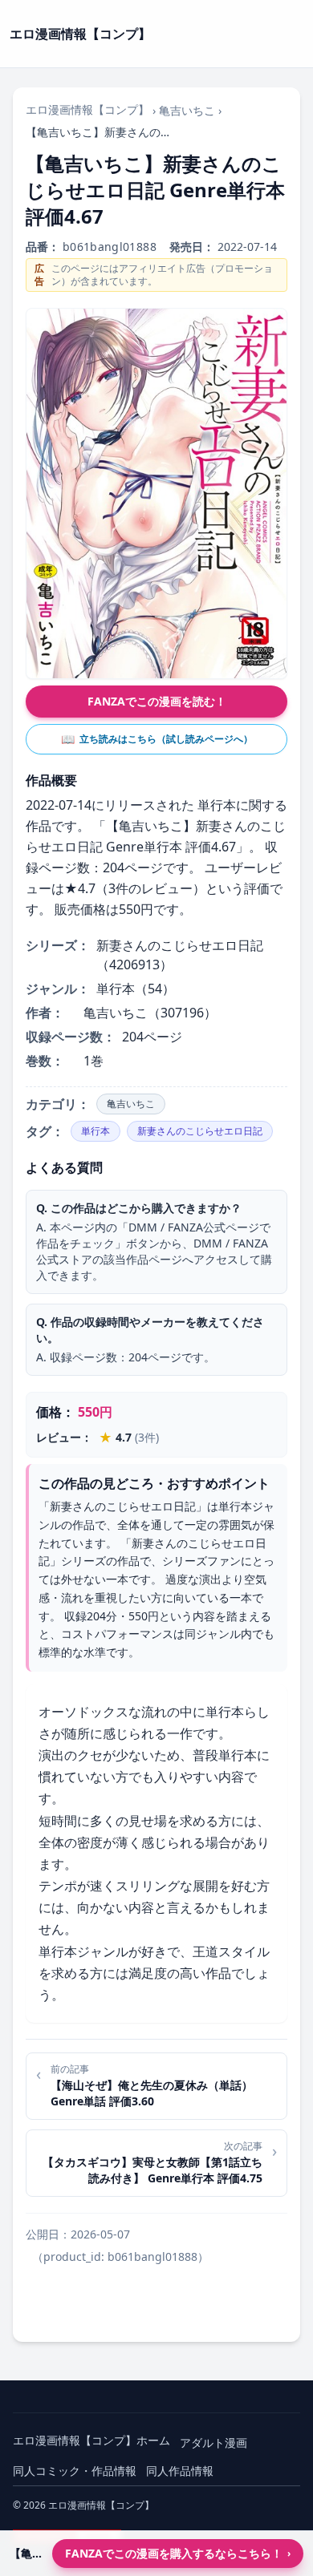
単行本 (96, 1131)
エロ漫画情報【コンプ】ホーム (91, 2440)
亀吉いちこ (187, 110)
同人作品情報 (180, 2471)
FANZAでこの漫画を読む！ (157, 701)
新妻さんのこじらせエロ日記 (200, 1131)
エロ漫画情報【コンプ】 (87, 109)
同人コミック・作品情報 (75, 2471)
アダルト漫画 (213, 2443)
